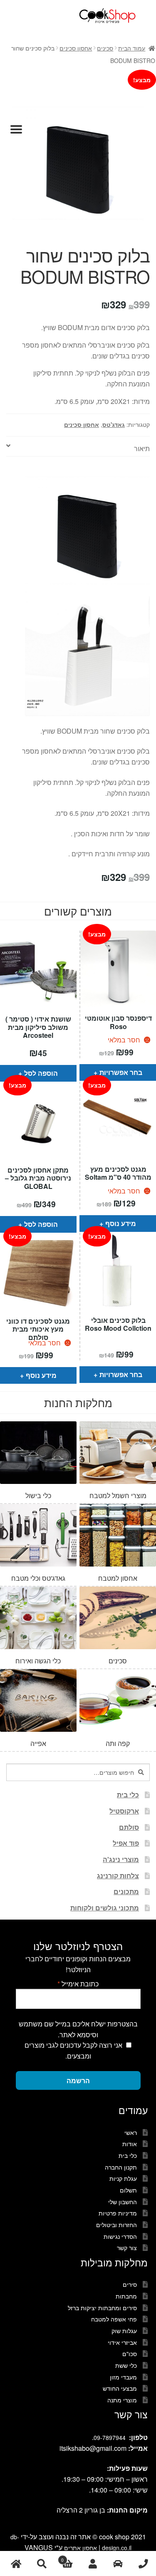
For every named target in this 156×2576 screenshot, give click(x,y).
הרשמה (78, 2080)
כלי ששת (126, 2365)
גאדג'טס (114, 424)
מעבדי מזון (123, 2377)
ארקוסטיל (124, 1811)
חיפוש (41, 2564)
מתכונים (126, 1891)
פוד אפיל (126, 1843)
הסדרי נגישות (120, 2236)
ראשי (131, 2132)
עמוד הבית (132, 48)
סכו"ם (130, 2354)
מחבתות (126, 2296)
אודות (130, 2144)
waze (118, 2564)
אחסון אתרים (80, 2548)
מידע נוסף (121, 1223)
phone (143, 2564)
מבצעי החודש (120, 2388)
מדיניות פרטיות (118, 2213)
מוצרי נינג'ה (121, 1859)
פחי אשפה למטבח (114, 2319)
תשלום (128, 2190)
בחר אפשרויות (121, 1072)
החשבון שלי (123, 2202)
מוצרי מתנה (122, 2400)
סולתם (129, 1827)
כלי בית (128, 1795)
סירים (130, 2284)
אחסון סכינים (76, 48)
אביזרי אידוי (122, 2342)
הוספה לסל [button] (41, 1073)
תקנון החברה (121, 2167)
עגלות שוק (124, 2331)
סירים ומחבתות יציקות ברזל (102, 2308)
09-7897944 (110, 2437)
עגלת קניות (123, 2178)
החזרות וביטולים (116, 2225)
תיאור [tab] (142, 448)
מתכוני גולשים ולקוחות (105, 1908)
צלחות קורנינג (118, 1876)
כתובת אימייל (78, 1984)
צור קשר (127, 2248)
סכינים (105, 48)
